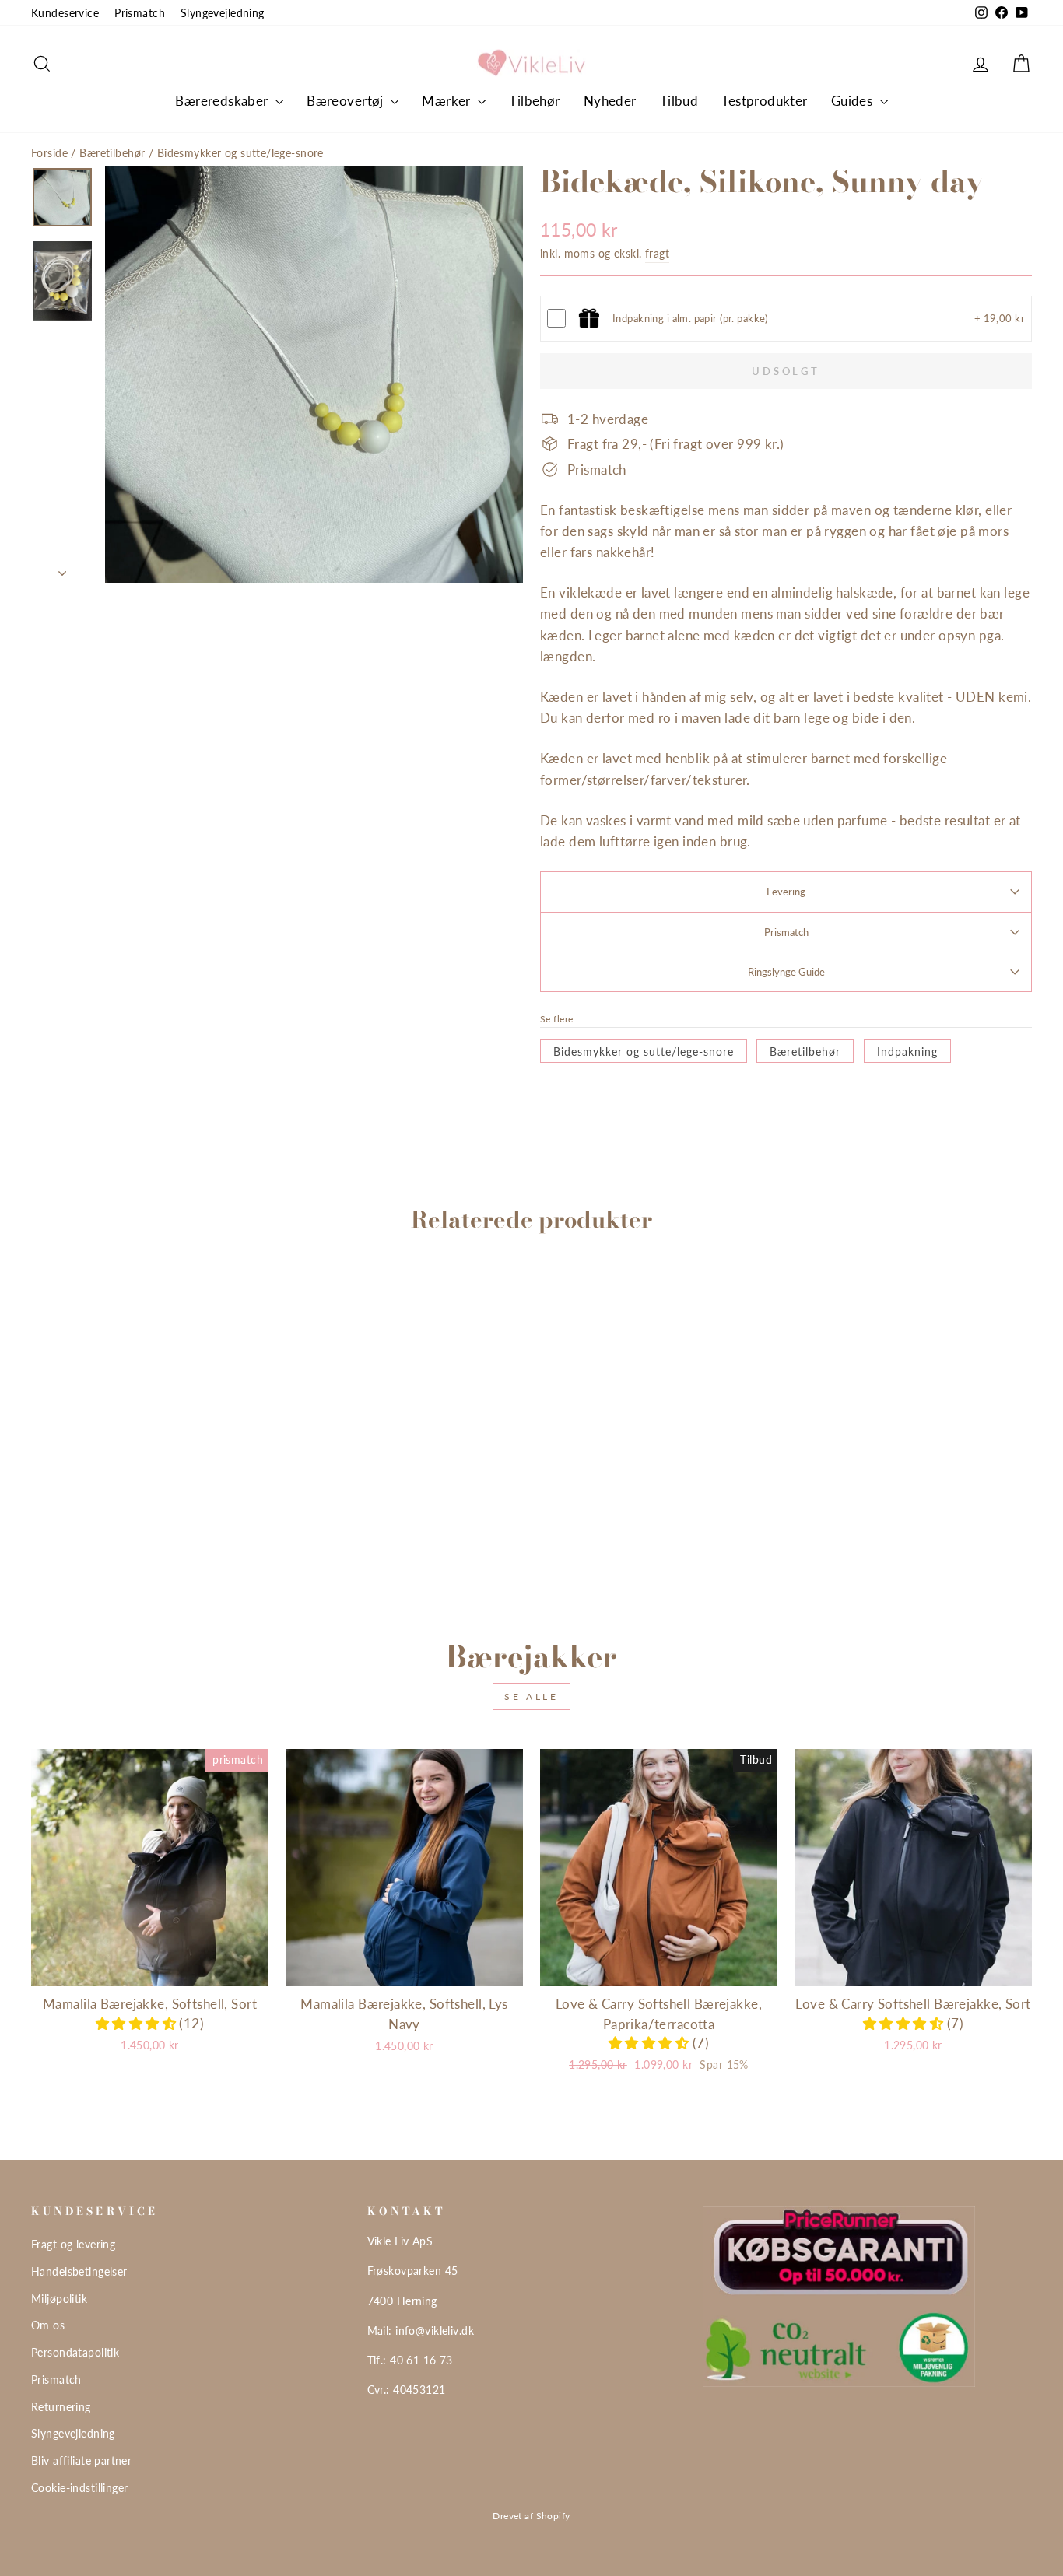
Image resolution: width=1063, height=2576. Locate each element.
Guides (854, 101)
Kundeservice (65, 13)
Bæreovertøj (347, 101)
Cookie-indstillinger (80, 2488)
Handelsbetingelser (79, 2271)
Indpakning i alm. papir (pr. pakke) (690, 318)
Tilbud (679, 101)
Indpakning (907, 1051)
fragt (657, 253)
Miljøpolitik (59, 2299)
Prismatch (140, 13)
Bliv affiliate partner (81, 2460)
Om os (48, 2325)
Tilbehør (534, 101)
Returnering (61, 2407)
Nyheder (610, 101)
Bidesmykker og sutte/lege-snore (240, 153)
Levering (786, 892)
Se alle (531, 1696)
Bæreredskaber (223, 101)
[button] (138, 2023)
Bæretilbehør (112, 153)
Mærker (448, 101)
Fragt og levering (73, 2244)
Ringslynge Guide (786, 972)
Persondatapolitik (75, 2352)
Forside (49, 153)
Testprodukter (765, 101)
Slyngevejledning (223, 13)
